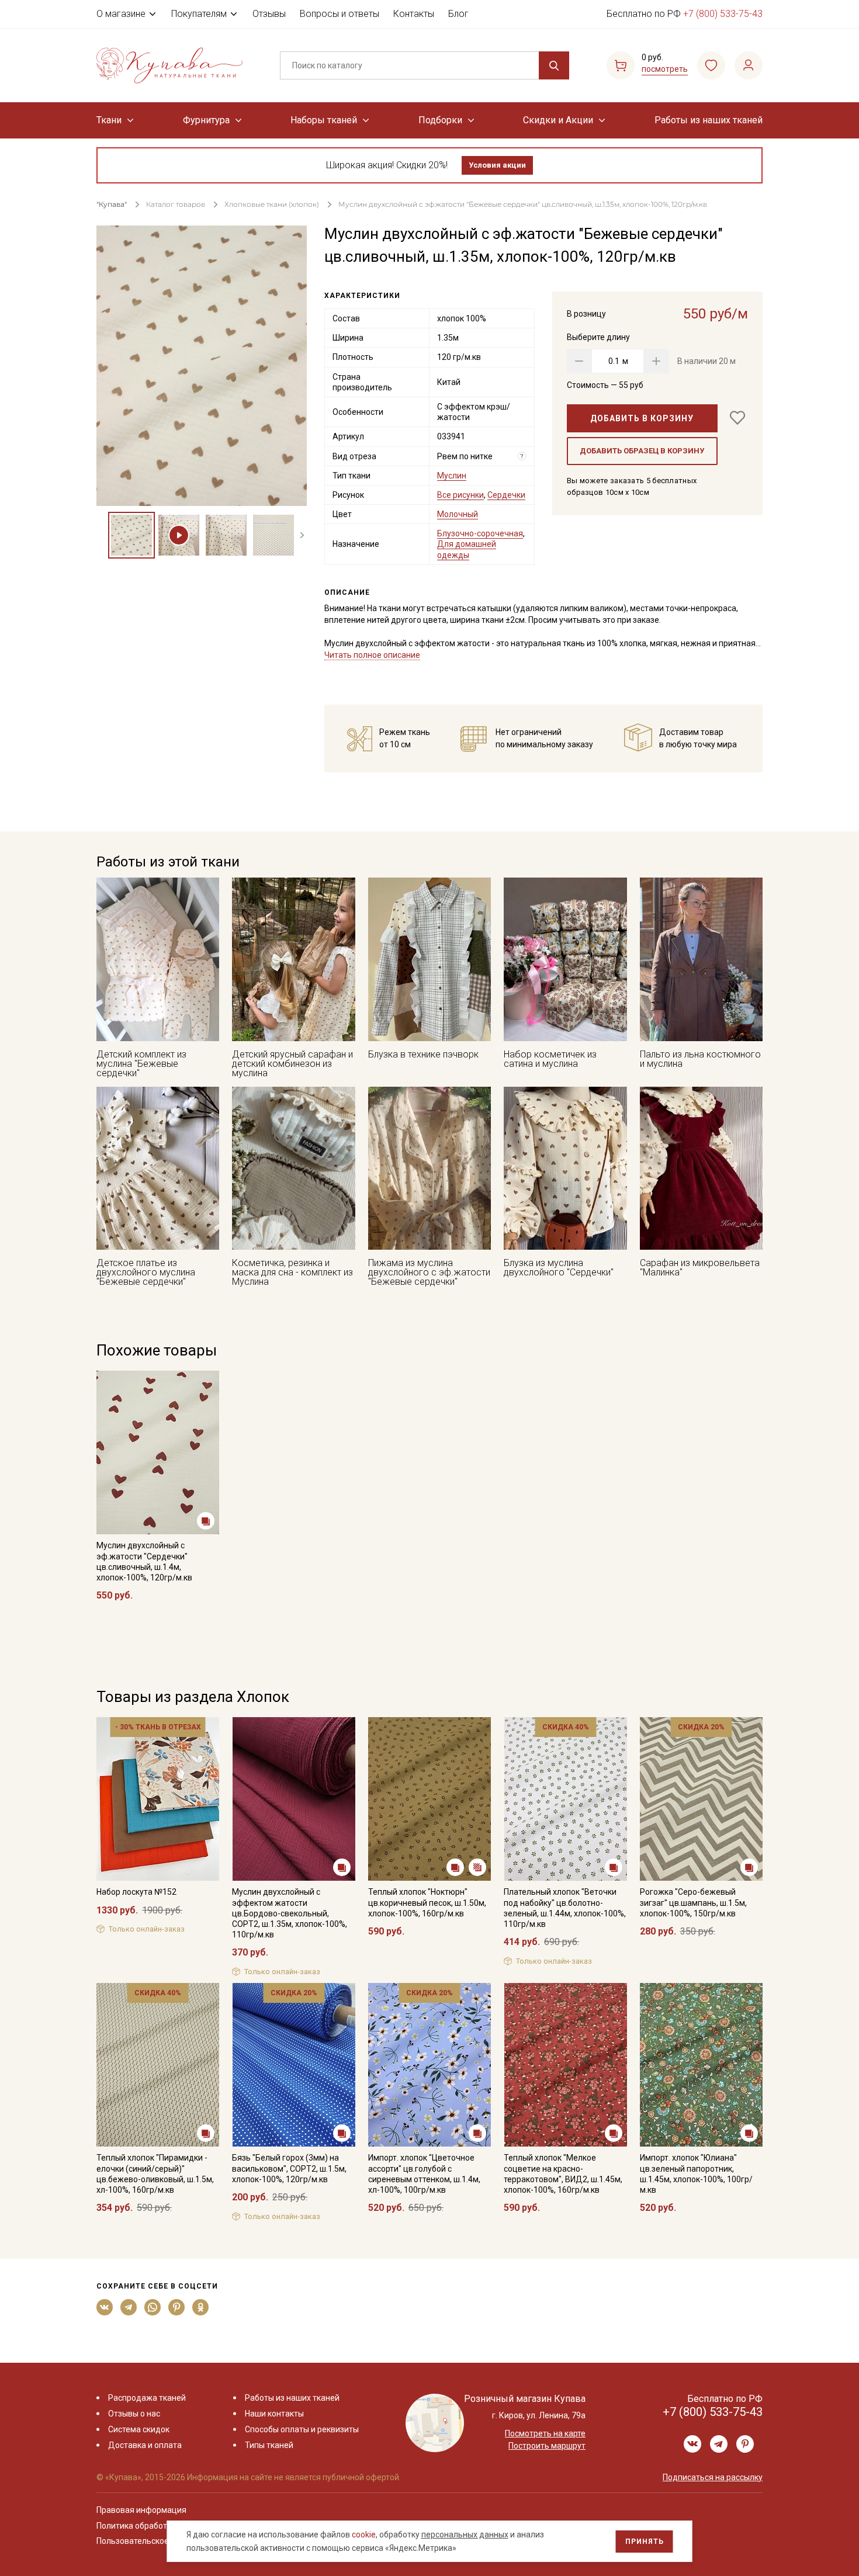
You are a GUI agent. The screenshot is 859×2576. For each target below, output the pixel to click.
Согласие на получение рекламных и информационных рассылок (407, 1406)
